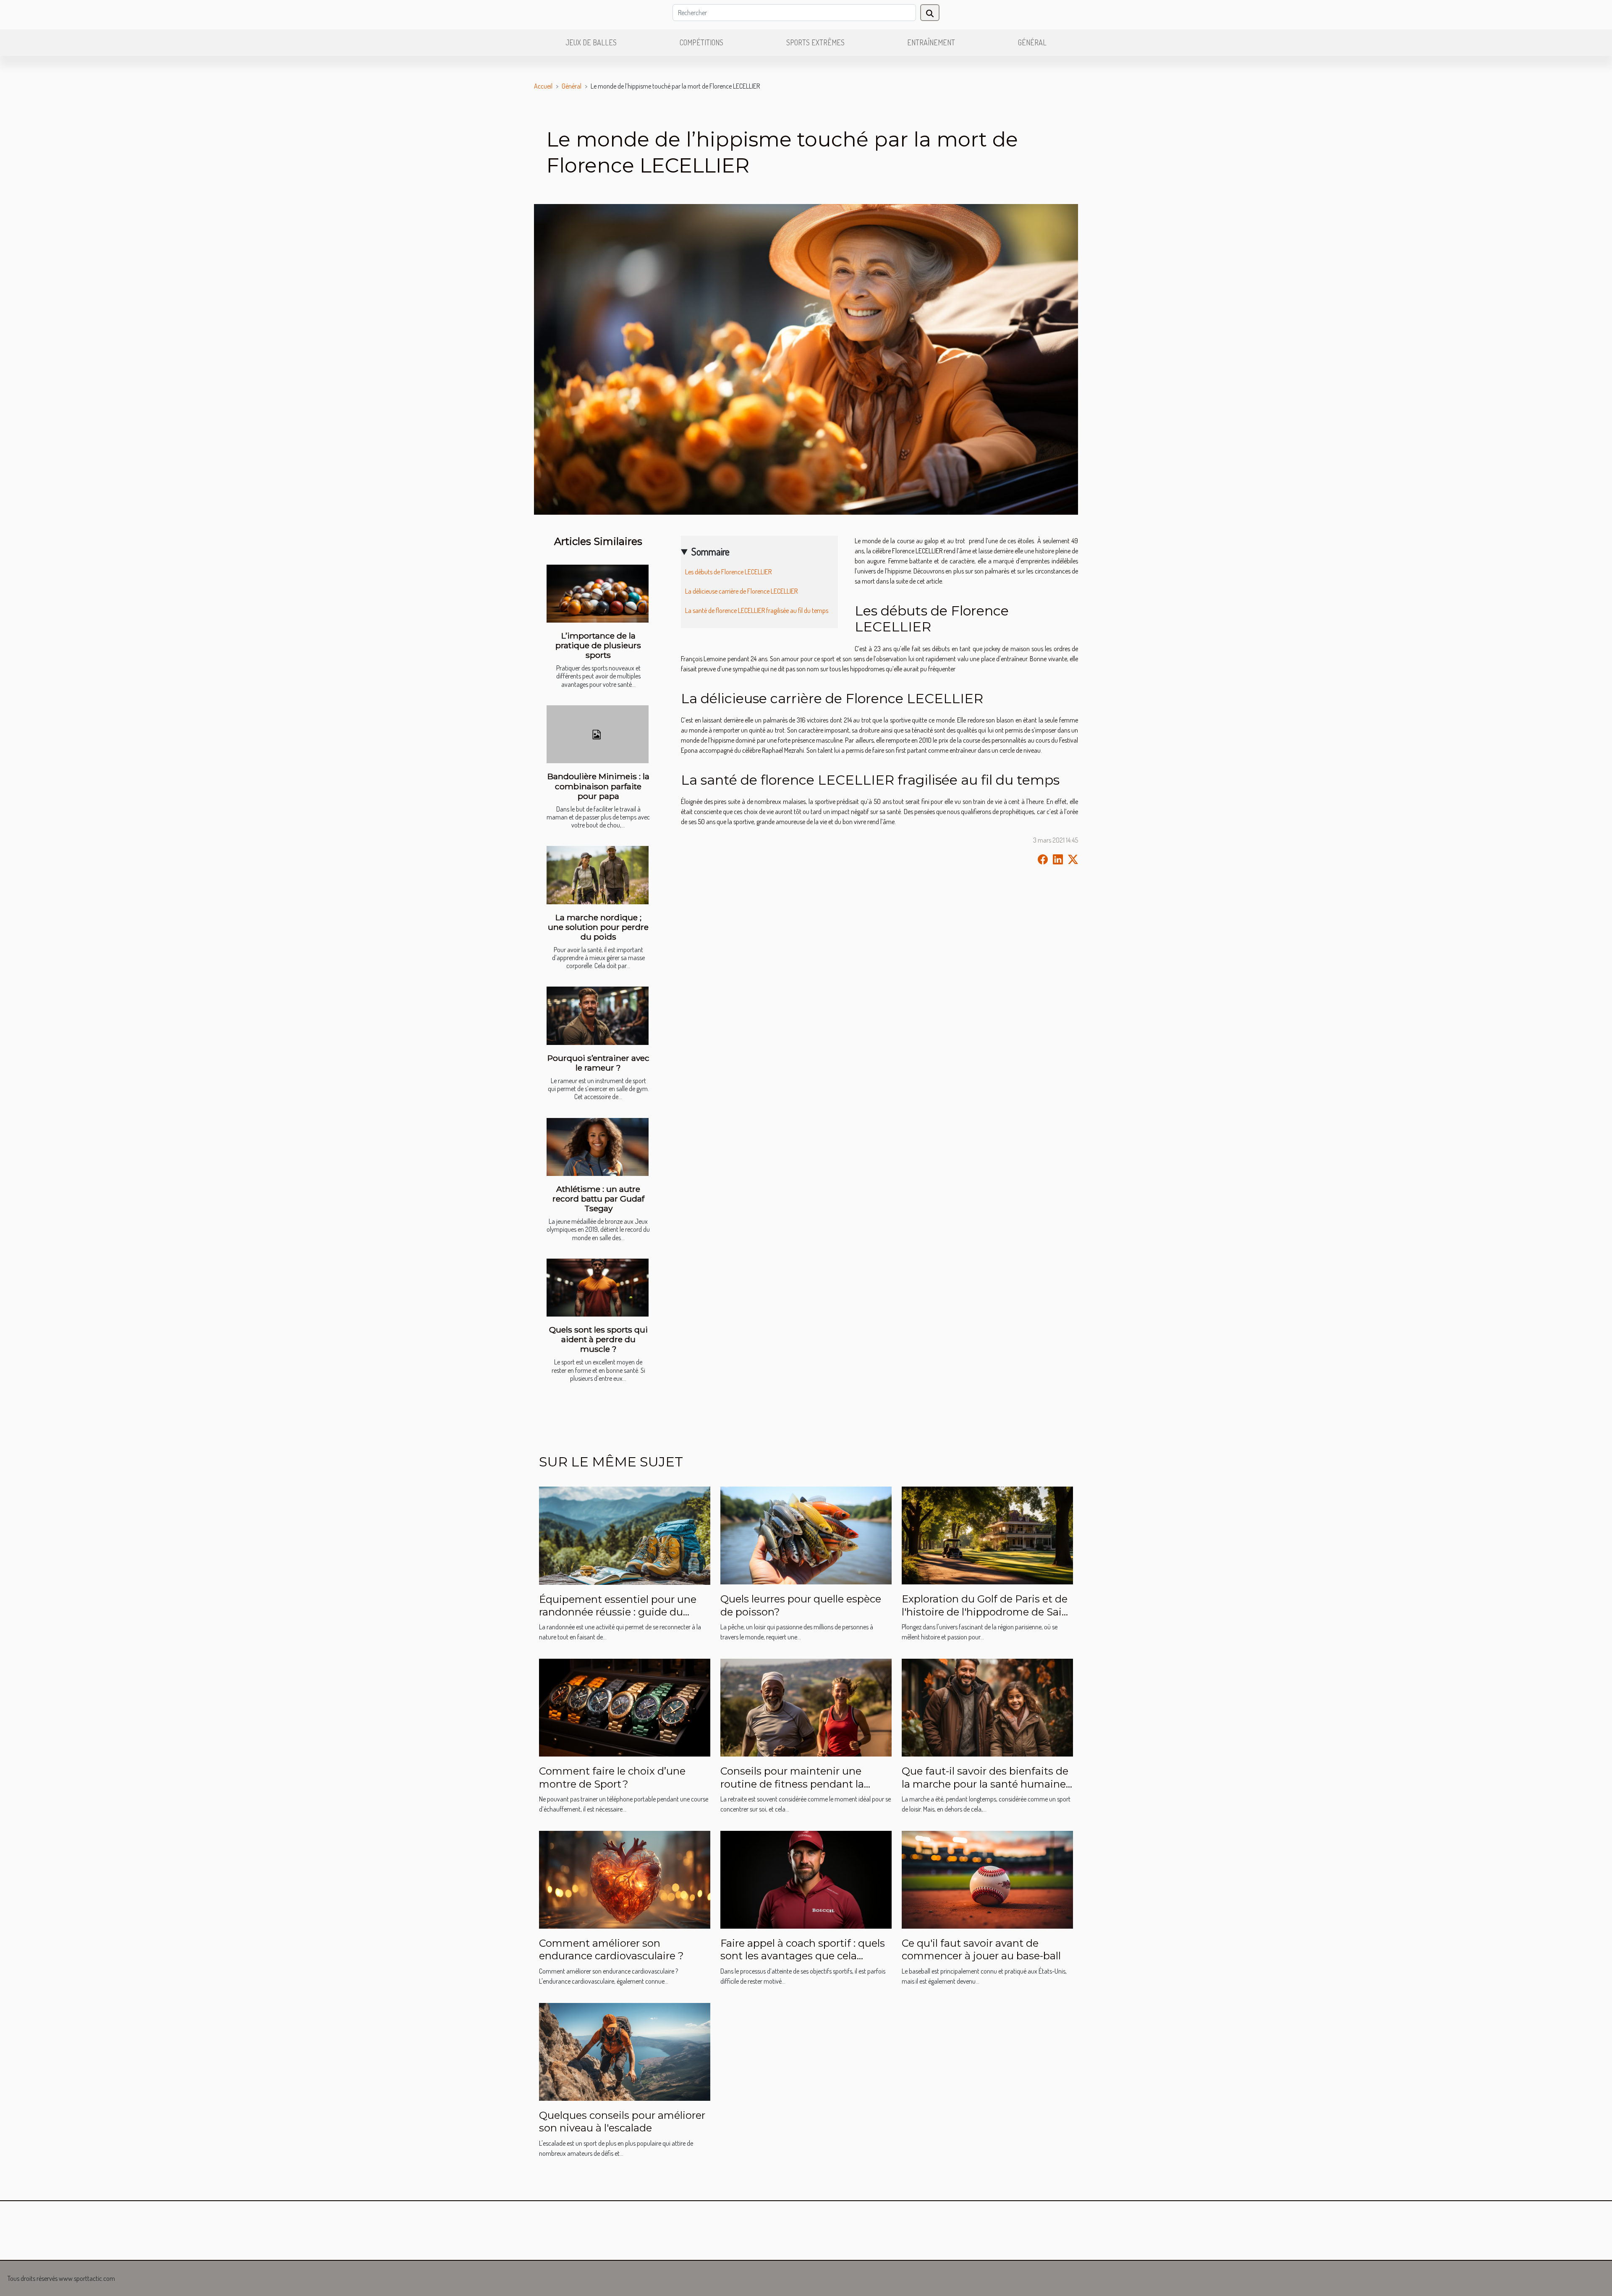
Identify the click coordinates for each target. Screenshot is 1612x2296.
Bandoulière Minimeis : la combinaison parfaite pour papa (598, 786)
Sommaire (710, 551)
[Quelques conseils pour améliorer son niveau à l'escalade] (625, 2051)
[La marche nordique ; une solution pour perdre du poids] (598, 875)
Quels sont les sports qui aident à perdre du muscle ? (598, 1339)
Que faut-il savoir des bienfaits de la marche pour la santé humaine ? (985, 1784)
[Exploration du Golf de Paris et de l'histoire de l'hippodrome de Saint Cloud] (987, 1535)
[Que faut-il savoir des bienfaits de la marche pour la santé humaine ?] (987, 1707)
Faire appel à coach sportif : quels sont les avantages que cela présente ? (803, 1956)
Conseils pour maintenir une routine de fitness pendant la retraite (792, 1784)
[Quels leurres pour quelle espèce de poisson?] (806, 1535)
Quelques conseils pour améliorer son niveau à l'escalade (622, 2122)
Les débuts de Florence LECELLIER (729, 572)
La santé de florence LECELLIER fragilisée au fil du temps (757, 610)
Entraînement (931, 42)
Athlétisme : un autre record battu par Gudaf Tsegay (598, 1199)
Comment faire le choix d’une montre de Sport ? (612, 1777)
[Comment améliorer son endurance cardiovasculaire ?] (625, 1879)
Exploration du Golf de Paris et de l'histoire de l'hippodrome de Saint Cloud (987, 1612)
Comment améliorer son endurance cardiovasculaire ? (611, 1949)
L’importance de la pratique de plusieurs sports (598, 645)
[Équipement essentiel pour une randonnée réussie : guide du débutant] (625, 1535)
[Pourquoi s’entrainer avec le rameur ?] (598, 1016)
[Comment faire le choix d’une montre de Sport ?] (625, 1707)
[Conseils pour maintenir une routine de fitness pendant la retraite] (806, 1707)
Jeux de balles (591, 42)
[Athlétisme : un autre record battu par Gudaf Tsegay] (598, 1147)
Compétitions (701, 42)
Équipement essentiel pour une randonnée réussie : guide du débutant (618, 1612)
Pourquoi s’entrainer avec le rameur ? (598, 1063)
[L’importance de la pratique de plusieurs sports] (598, 594)
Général (1032, 42)
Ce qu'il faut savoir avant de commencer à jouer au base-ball (981, 1949)
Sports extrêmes (815, 42)
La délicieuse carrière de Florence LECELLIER (741, 591)
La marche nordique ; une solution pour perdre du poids (598, 927)
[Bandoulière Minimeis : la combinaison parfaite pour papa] (598, 734)
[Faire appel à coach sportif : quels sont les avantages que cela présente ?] (806, 1879)
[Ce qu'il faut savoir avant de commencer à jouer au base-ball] (987, 1879)
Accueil (543, 86)
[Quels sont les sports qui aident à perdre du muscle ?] (598, 1288)
